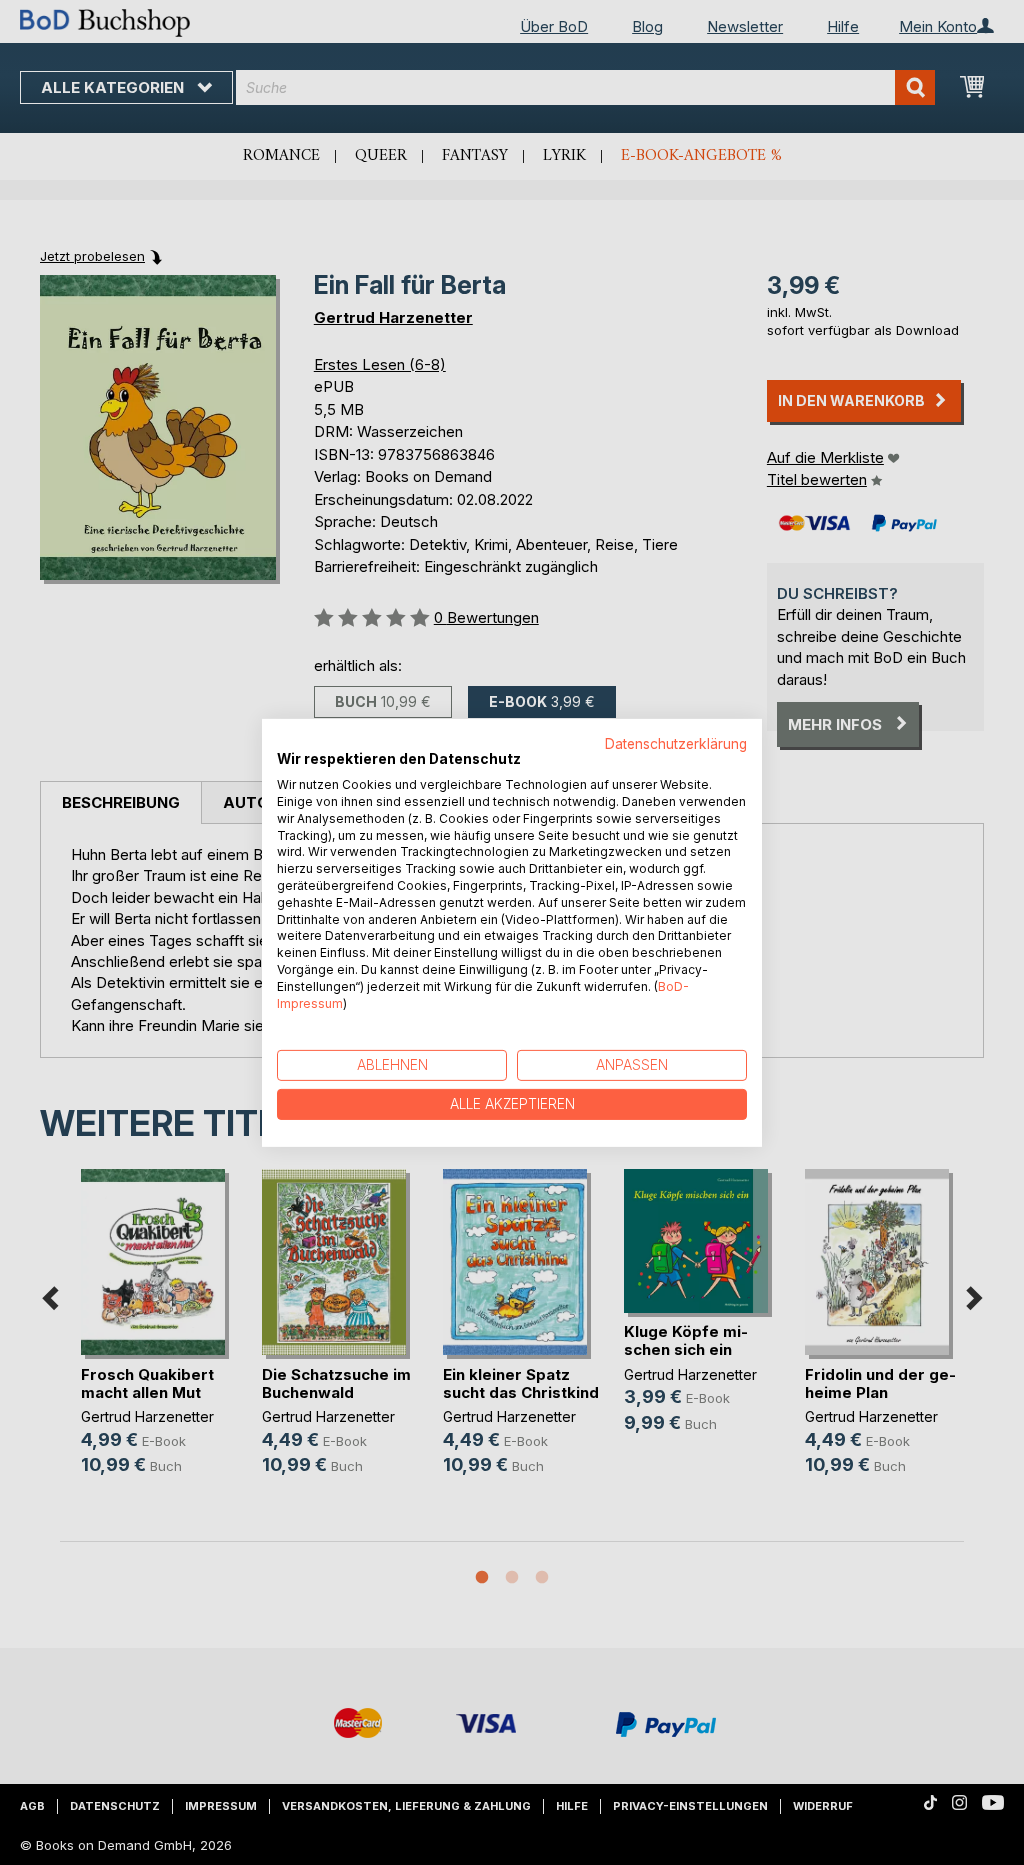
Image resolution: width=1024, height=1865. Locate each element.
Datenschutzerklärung (676, 743)
